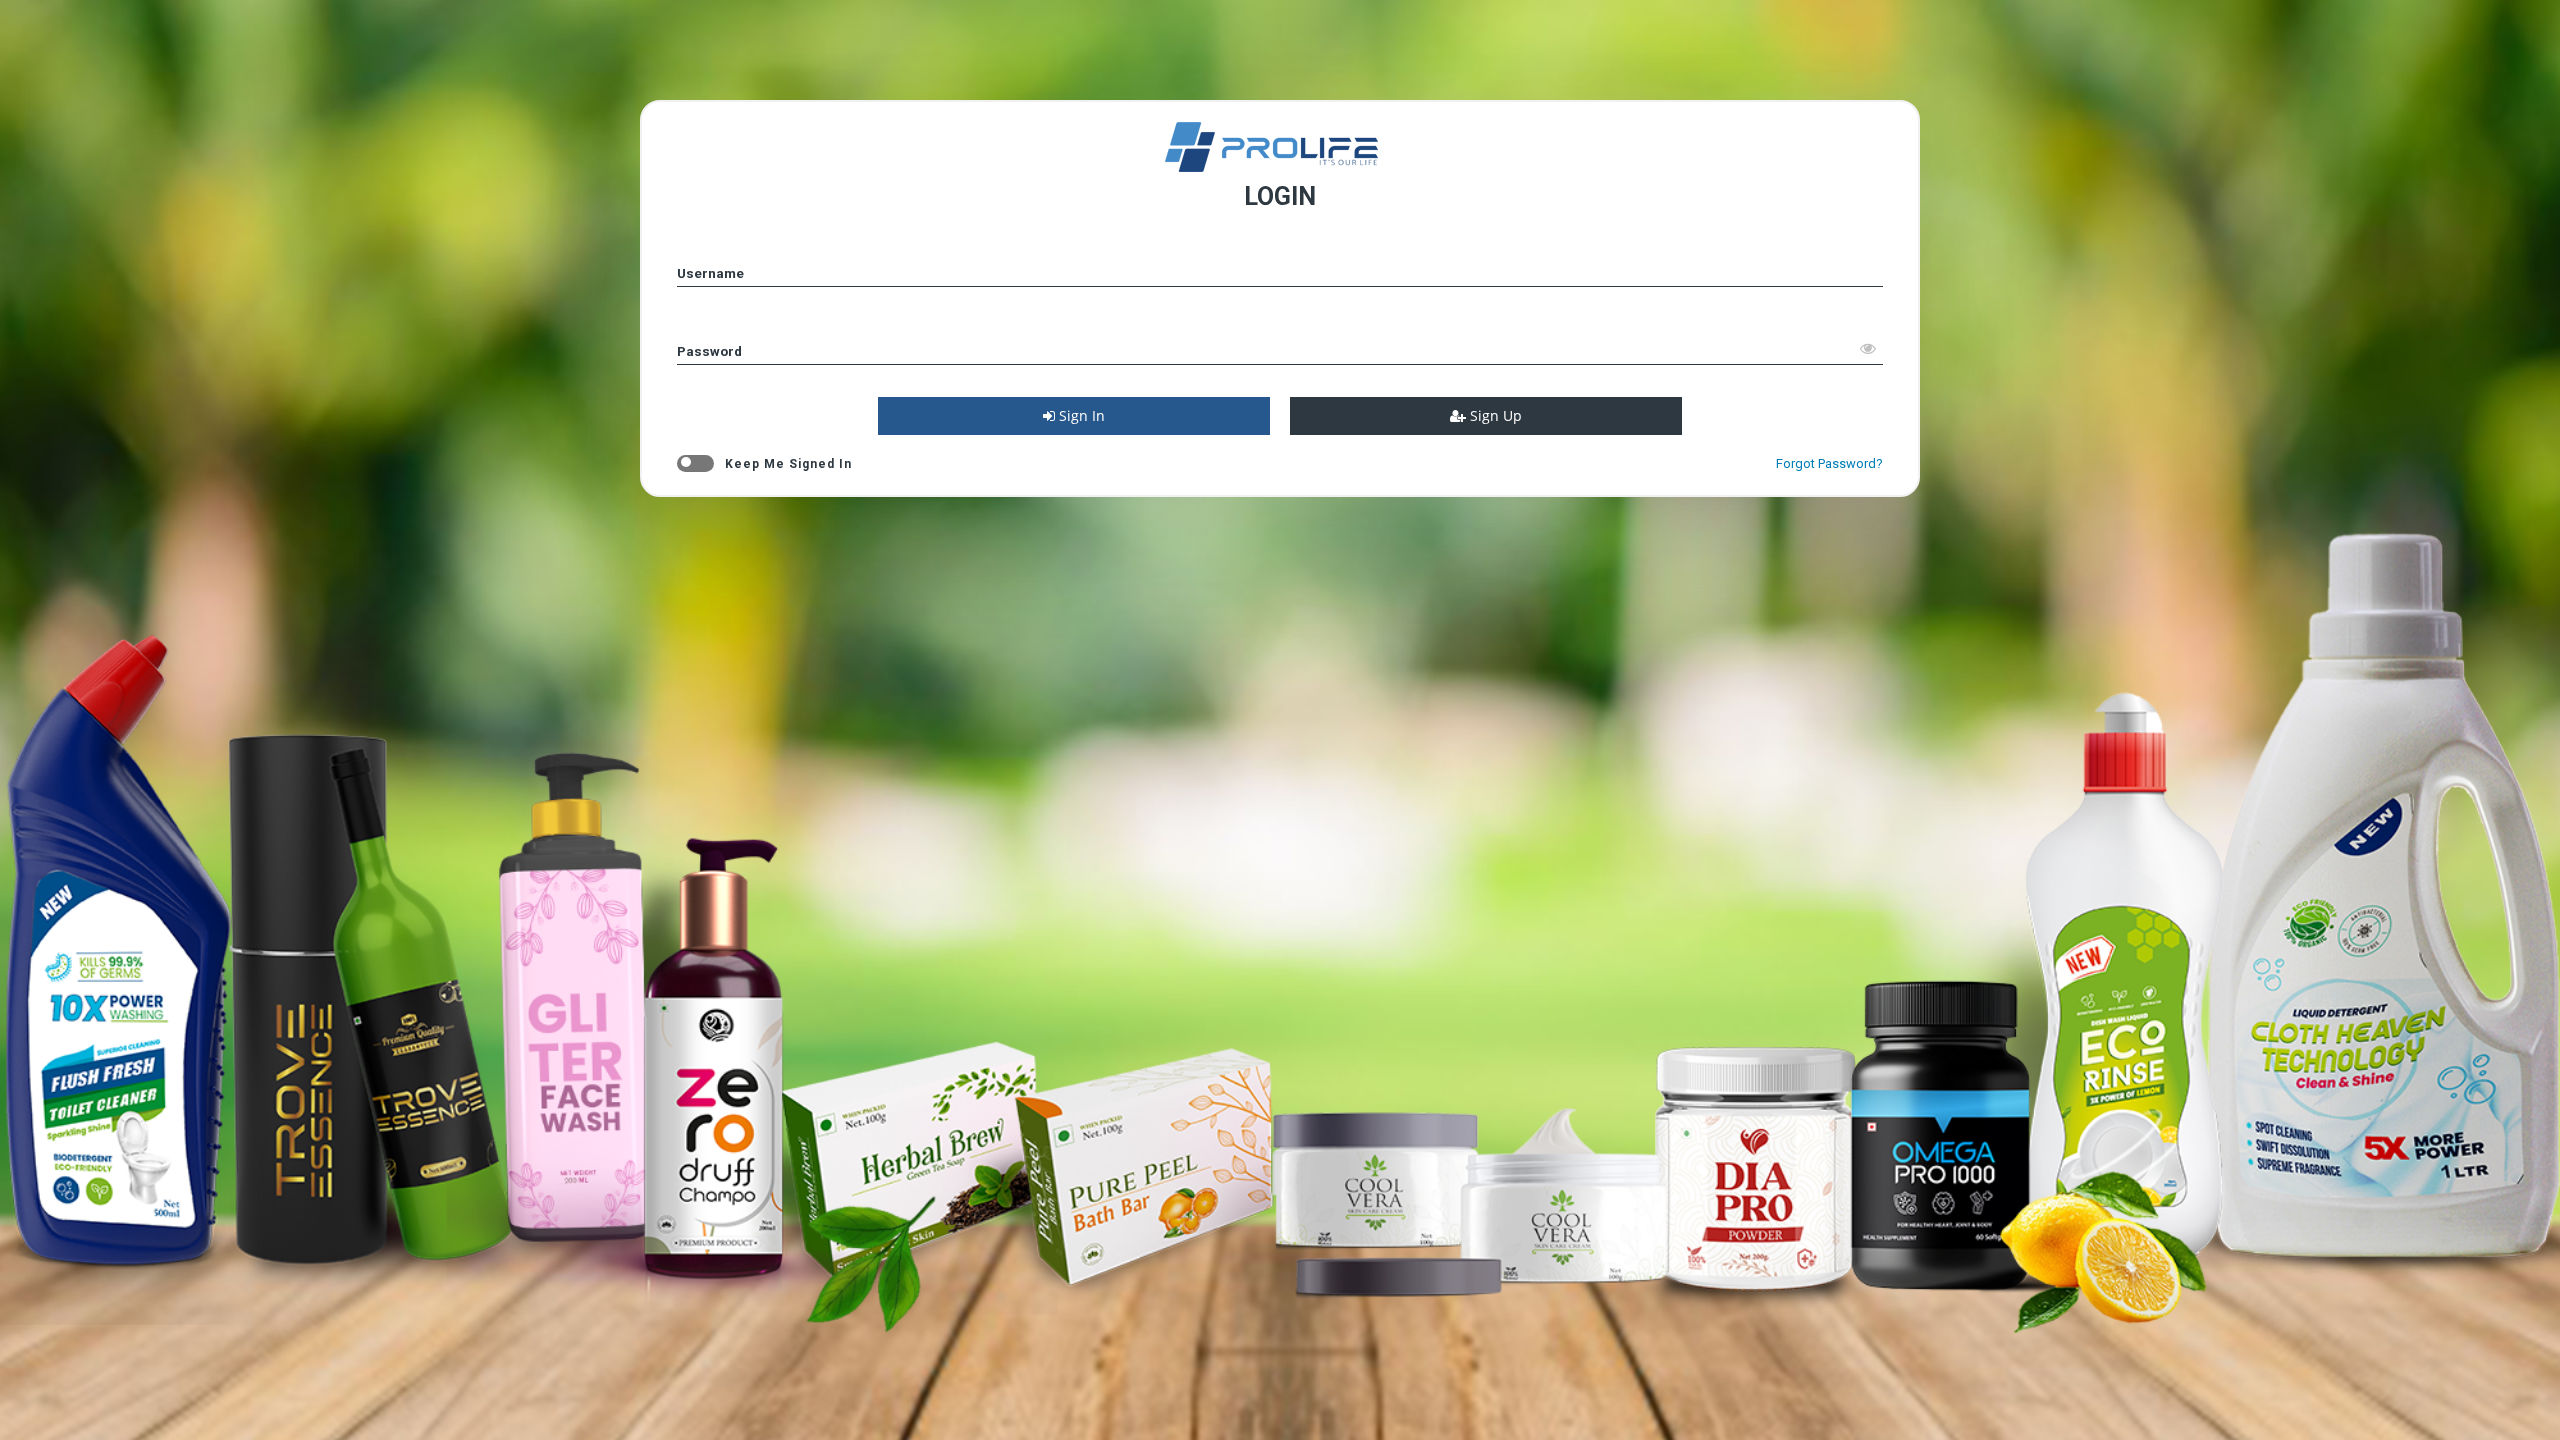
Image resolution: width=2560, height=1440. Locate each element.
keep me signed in (788, 464)
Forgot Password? (1829, 463)
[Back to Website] (1280, 166)
